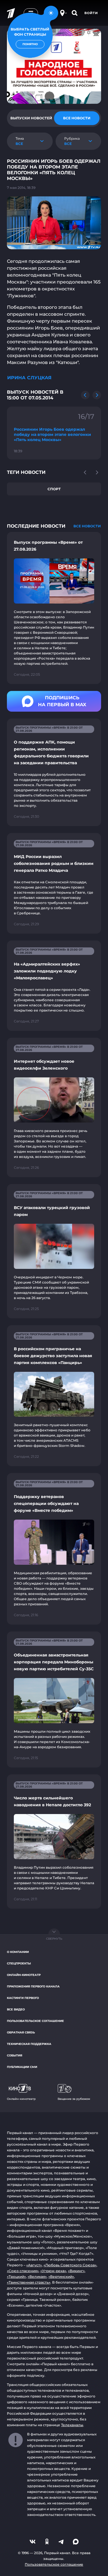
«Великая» (37, 2277)
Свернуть (54, 1939)
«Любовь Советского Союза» (70, 2265)
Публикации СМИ (22, 2067)
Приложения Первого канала (33, 1986)
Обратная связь (21, 2032)
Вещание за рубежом (74, 2099)
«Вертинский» (61, 2277)
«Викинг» (76, 2271)
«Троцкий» (16, 2277)
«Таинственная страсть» (29, 2282)
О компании (18, 1952)
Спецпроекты (19, 1963)
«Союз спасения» (23, 2271)
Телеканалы (72, 2425)
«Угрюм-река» (53, 2271)
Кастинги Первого (23, 1998)
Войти (91, 13)
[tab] (31, 118)
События (15, 2055)
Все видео (16, 2009)
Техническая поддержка (29, 2044)
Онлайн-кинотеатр (24, 1975)
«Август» (34, 2265)
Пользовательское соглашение (35, 2021)
